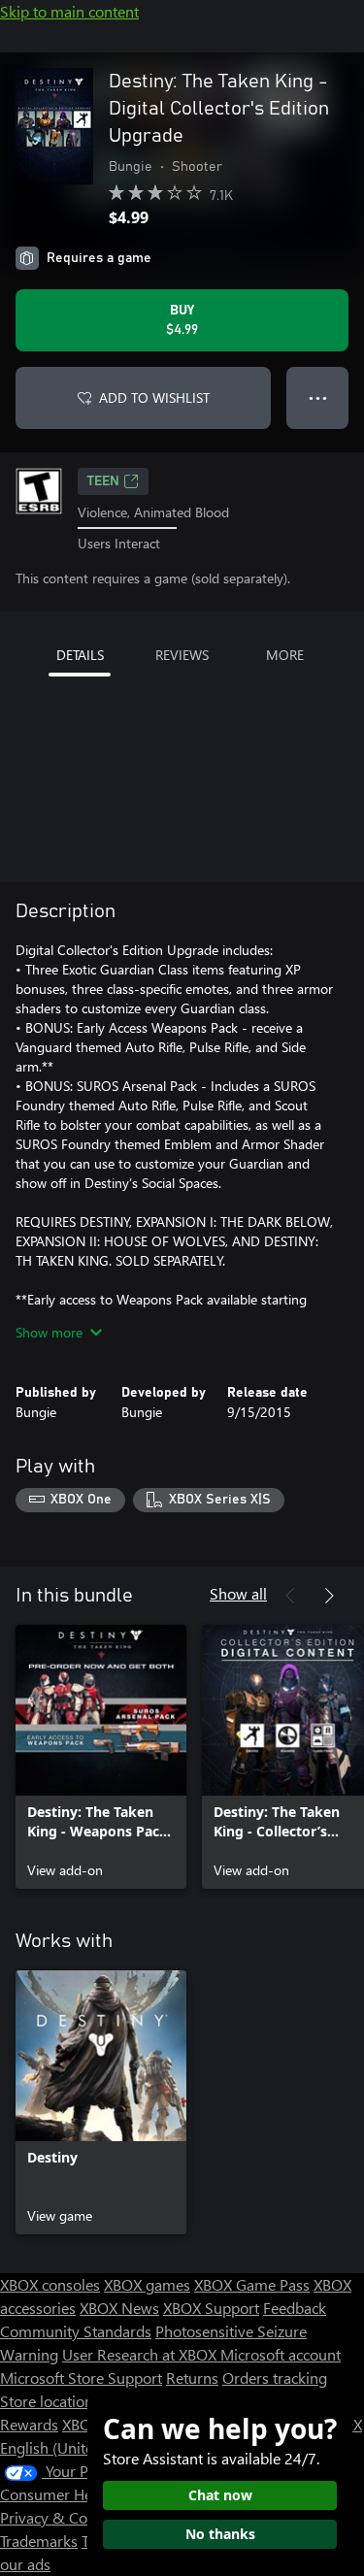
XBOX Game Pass (252, 2284)
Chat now (220, 2495)
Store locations (50, 2401)
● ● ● (318, 397)
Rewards (29, 2424)
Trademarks (39, 2541)
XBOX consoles (50, 2284)
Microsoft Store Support (81, 2378)
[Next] (329, 1596)
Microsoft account (281, 2354)
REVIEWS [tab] (182, 655)
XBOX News (119, 2308)
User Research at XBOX (141, 2354)
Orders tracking (275, 2378)
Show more (49, 1332)
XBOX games (147, 2284)
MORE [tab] (285, 655)
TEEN (103, 481)
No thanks (220, 2534)
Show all (238, 1593)
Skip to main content (69, 11)
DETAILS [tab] (80, 655)
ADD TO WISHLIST (154, 397)
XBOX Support (211, 2308)
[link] (101, 1757)
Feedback (295, 2308)
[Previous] (290, 1596)
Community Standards (76, 2331)
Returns (192, 2378)
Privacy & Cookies (61, 2517)
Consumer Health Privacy (85, 2494)
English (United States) (76, 2447)
